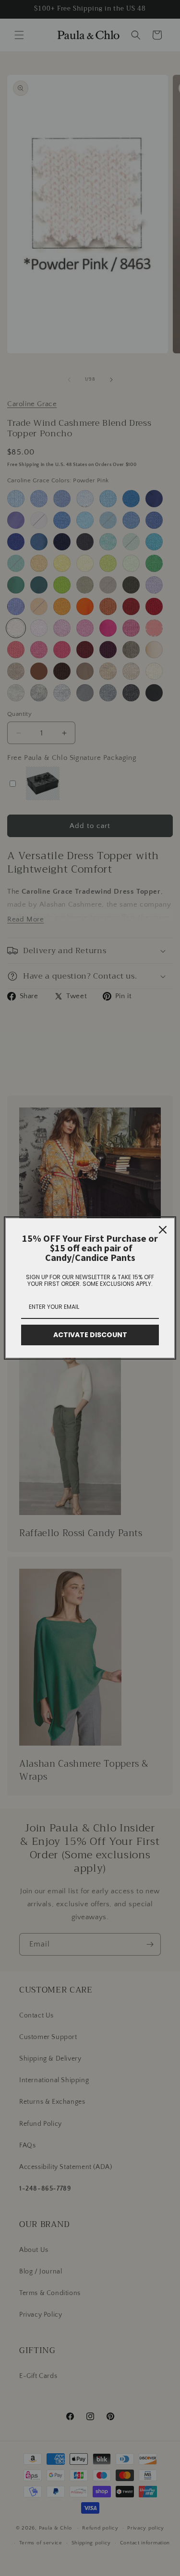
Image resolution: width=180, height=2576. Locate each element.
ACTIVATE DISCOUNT (90, 1335)
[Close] (163, 1230)
